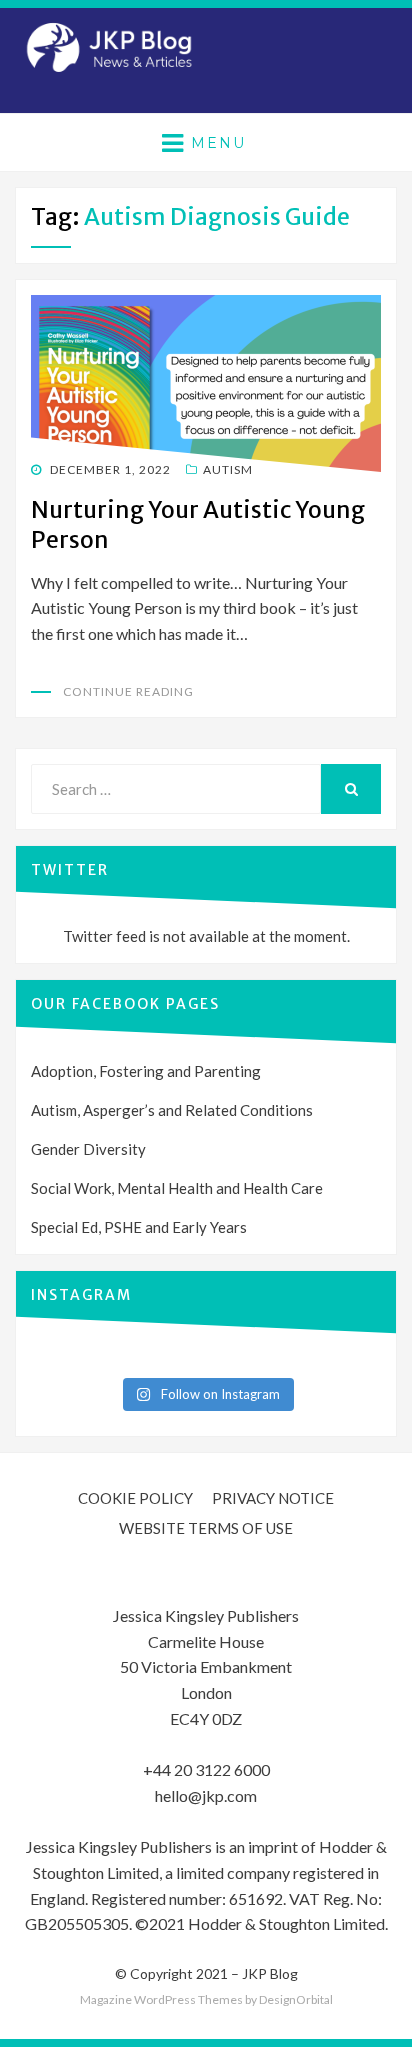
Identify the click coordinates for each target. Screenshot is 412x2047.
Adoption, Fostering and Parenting (146, 1071)
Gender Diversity (88, 1149)
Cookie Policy (135, 1498)
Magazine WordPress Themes (161, 1999)
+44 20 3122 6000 (206, 1769)
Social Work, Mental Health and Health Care (177, 1188)
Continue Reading (128, 691)
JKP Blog (270, 1973)
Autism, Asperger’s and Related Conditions (172, 1110)
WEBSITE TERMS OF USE (206, 1528)
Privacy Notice (273, 1498)
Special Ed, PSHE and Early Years (139, 1227)
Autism (228, 469)
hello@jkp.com (206, 1795)
